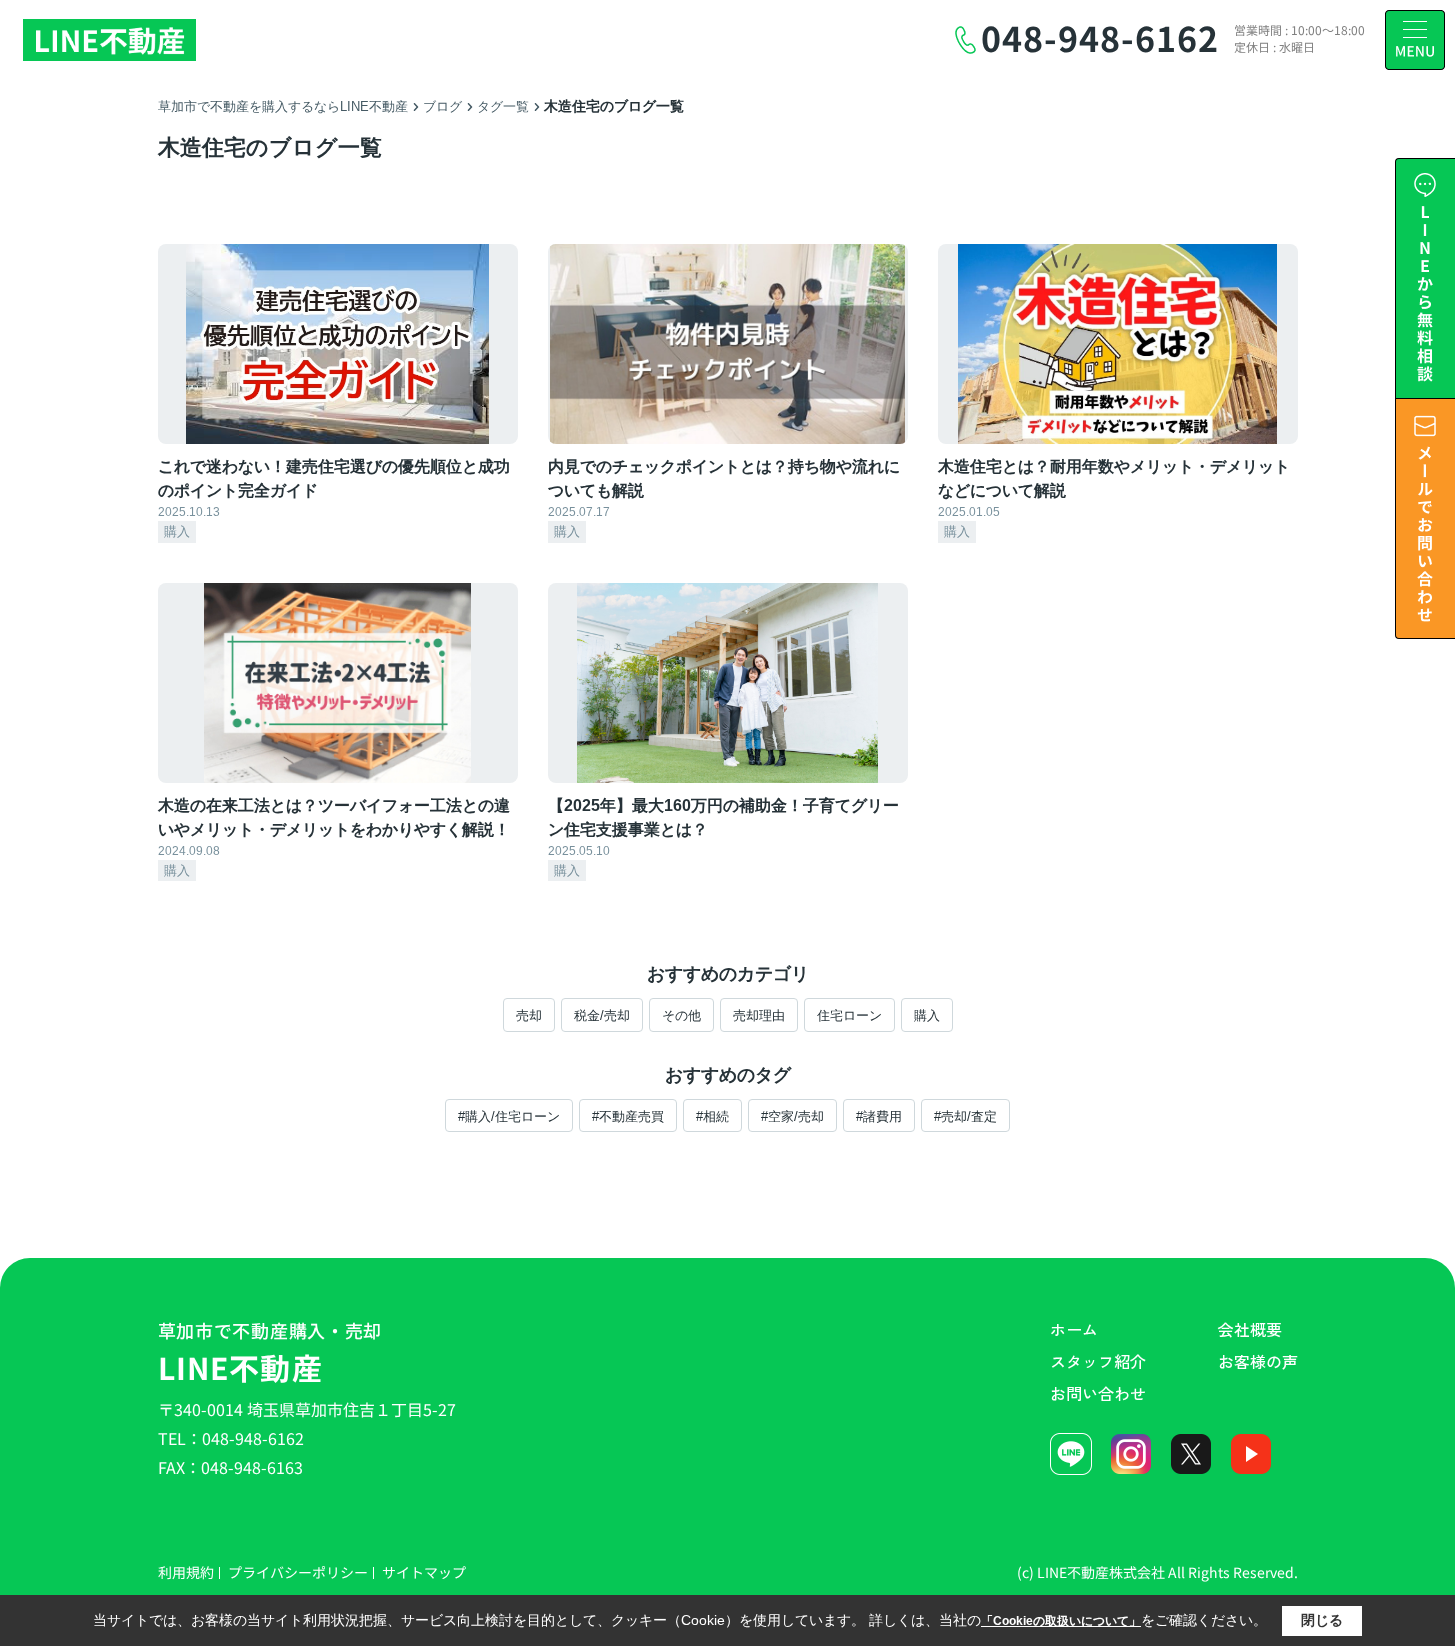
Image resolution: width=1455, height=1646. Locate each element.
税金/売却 (602, 1015)
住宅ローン (849, 1015)
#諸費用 (879, 1116)
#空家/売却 (792, 1116)
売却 (529, 1015)
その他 (681, 1015)
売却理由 (759, 1015)
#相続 (712, 1116)
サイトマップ (424, 1572)
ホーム (1074, 1329)
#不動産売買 (628, 1116)
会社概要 (1250, 1329)
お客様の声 (1258, 1361)
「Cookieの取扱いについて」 (1061, 1621)
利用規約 (186, 1572)
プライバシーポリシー (298, 1572)
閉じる (1322, 1620)
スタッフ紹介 (1098, 1361)
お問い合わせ (1098, 1393)
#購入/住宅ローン (509, 1116)
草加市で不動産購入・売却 (270, 1353)
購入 (927, 1015)
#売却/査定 (965, 1116)
